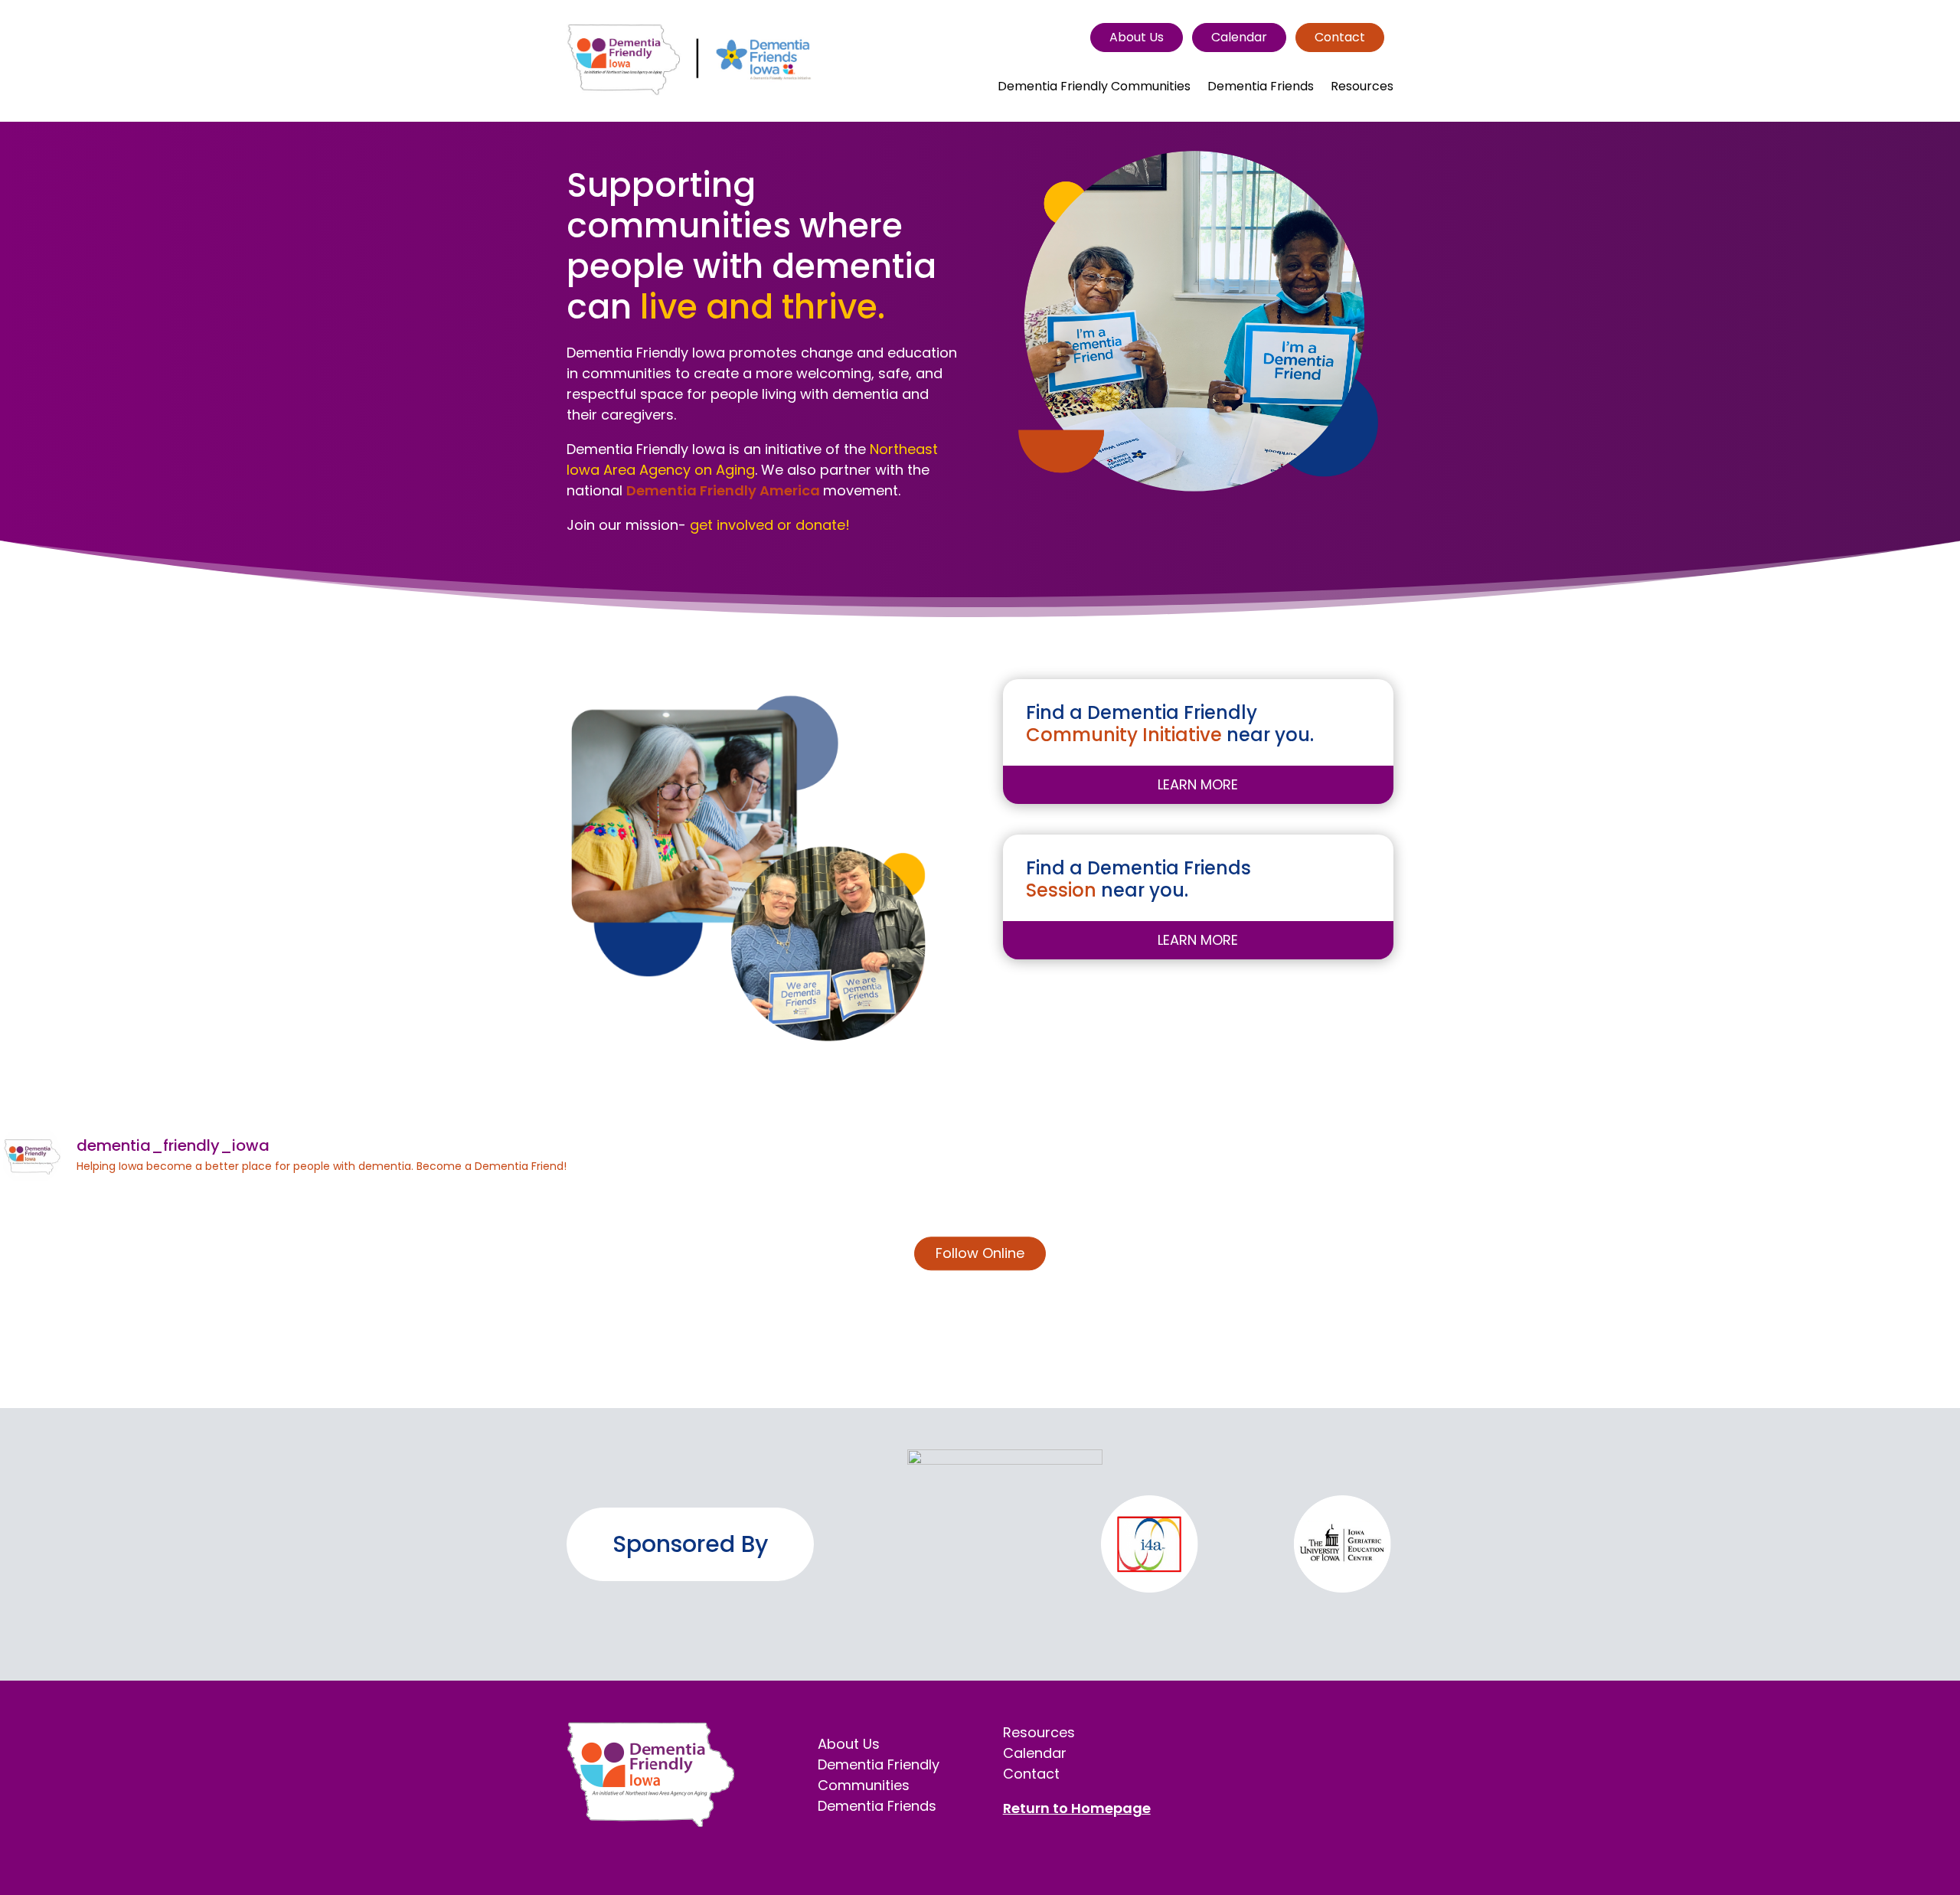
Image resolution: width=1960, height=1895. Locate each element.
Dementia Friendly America (725, 490)
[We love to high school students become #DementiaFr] (488, 1293)
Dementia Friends (1261, 88)
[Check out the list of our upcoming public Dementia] (816, 1293)
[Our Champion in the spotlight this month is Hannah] (1472, 1293)
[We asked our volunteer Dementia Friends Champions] (1800, 1293)
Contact (1340, 37)
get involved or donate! (770, 525)
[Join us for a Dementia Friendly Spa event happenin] (1144, 1293)
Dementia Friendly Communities (1094, 88)
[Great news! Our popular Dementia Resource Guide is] (160, 1293)
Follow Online (980, 1253)
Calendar (1239, 37)
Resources (1362, 88)
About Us (1137, 37)
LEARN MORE (1198, 784)
